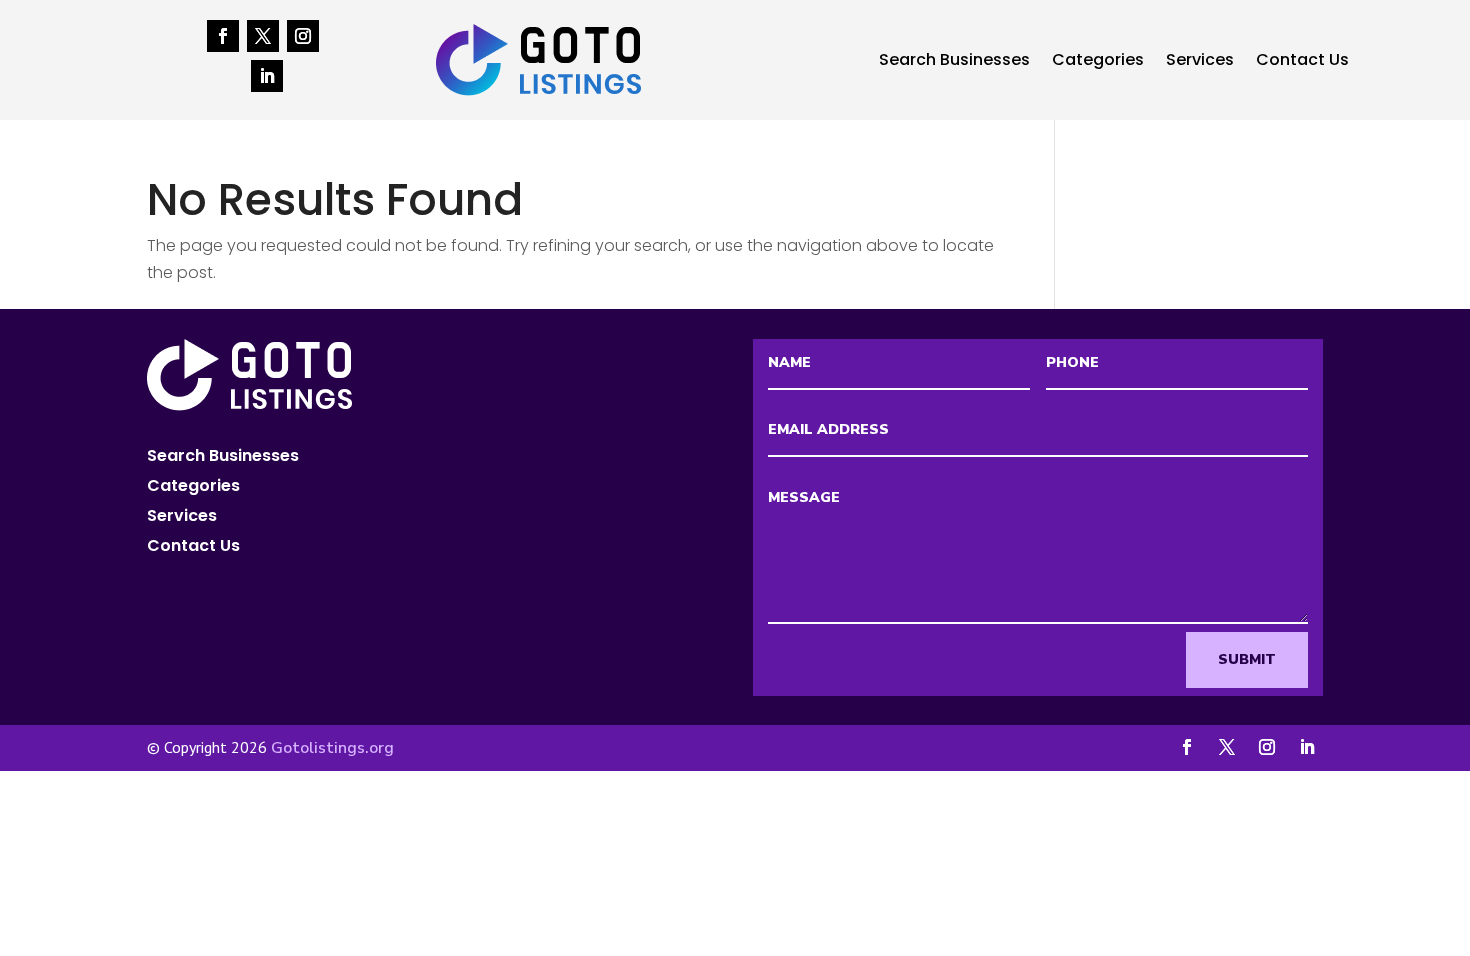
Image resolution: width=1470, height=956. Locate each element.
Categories (1098, 62)
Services (1200, 62)
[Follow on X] (263, 36)
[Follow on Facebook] (223, 36)
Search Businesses (954, 62)
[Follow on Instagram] (303, 36)
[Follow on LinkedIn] (267, 76)
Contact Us (1302, 62)
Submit (1247, 659)
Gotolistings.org (332, 748)
